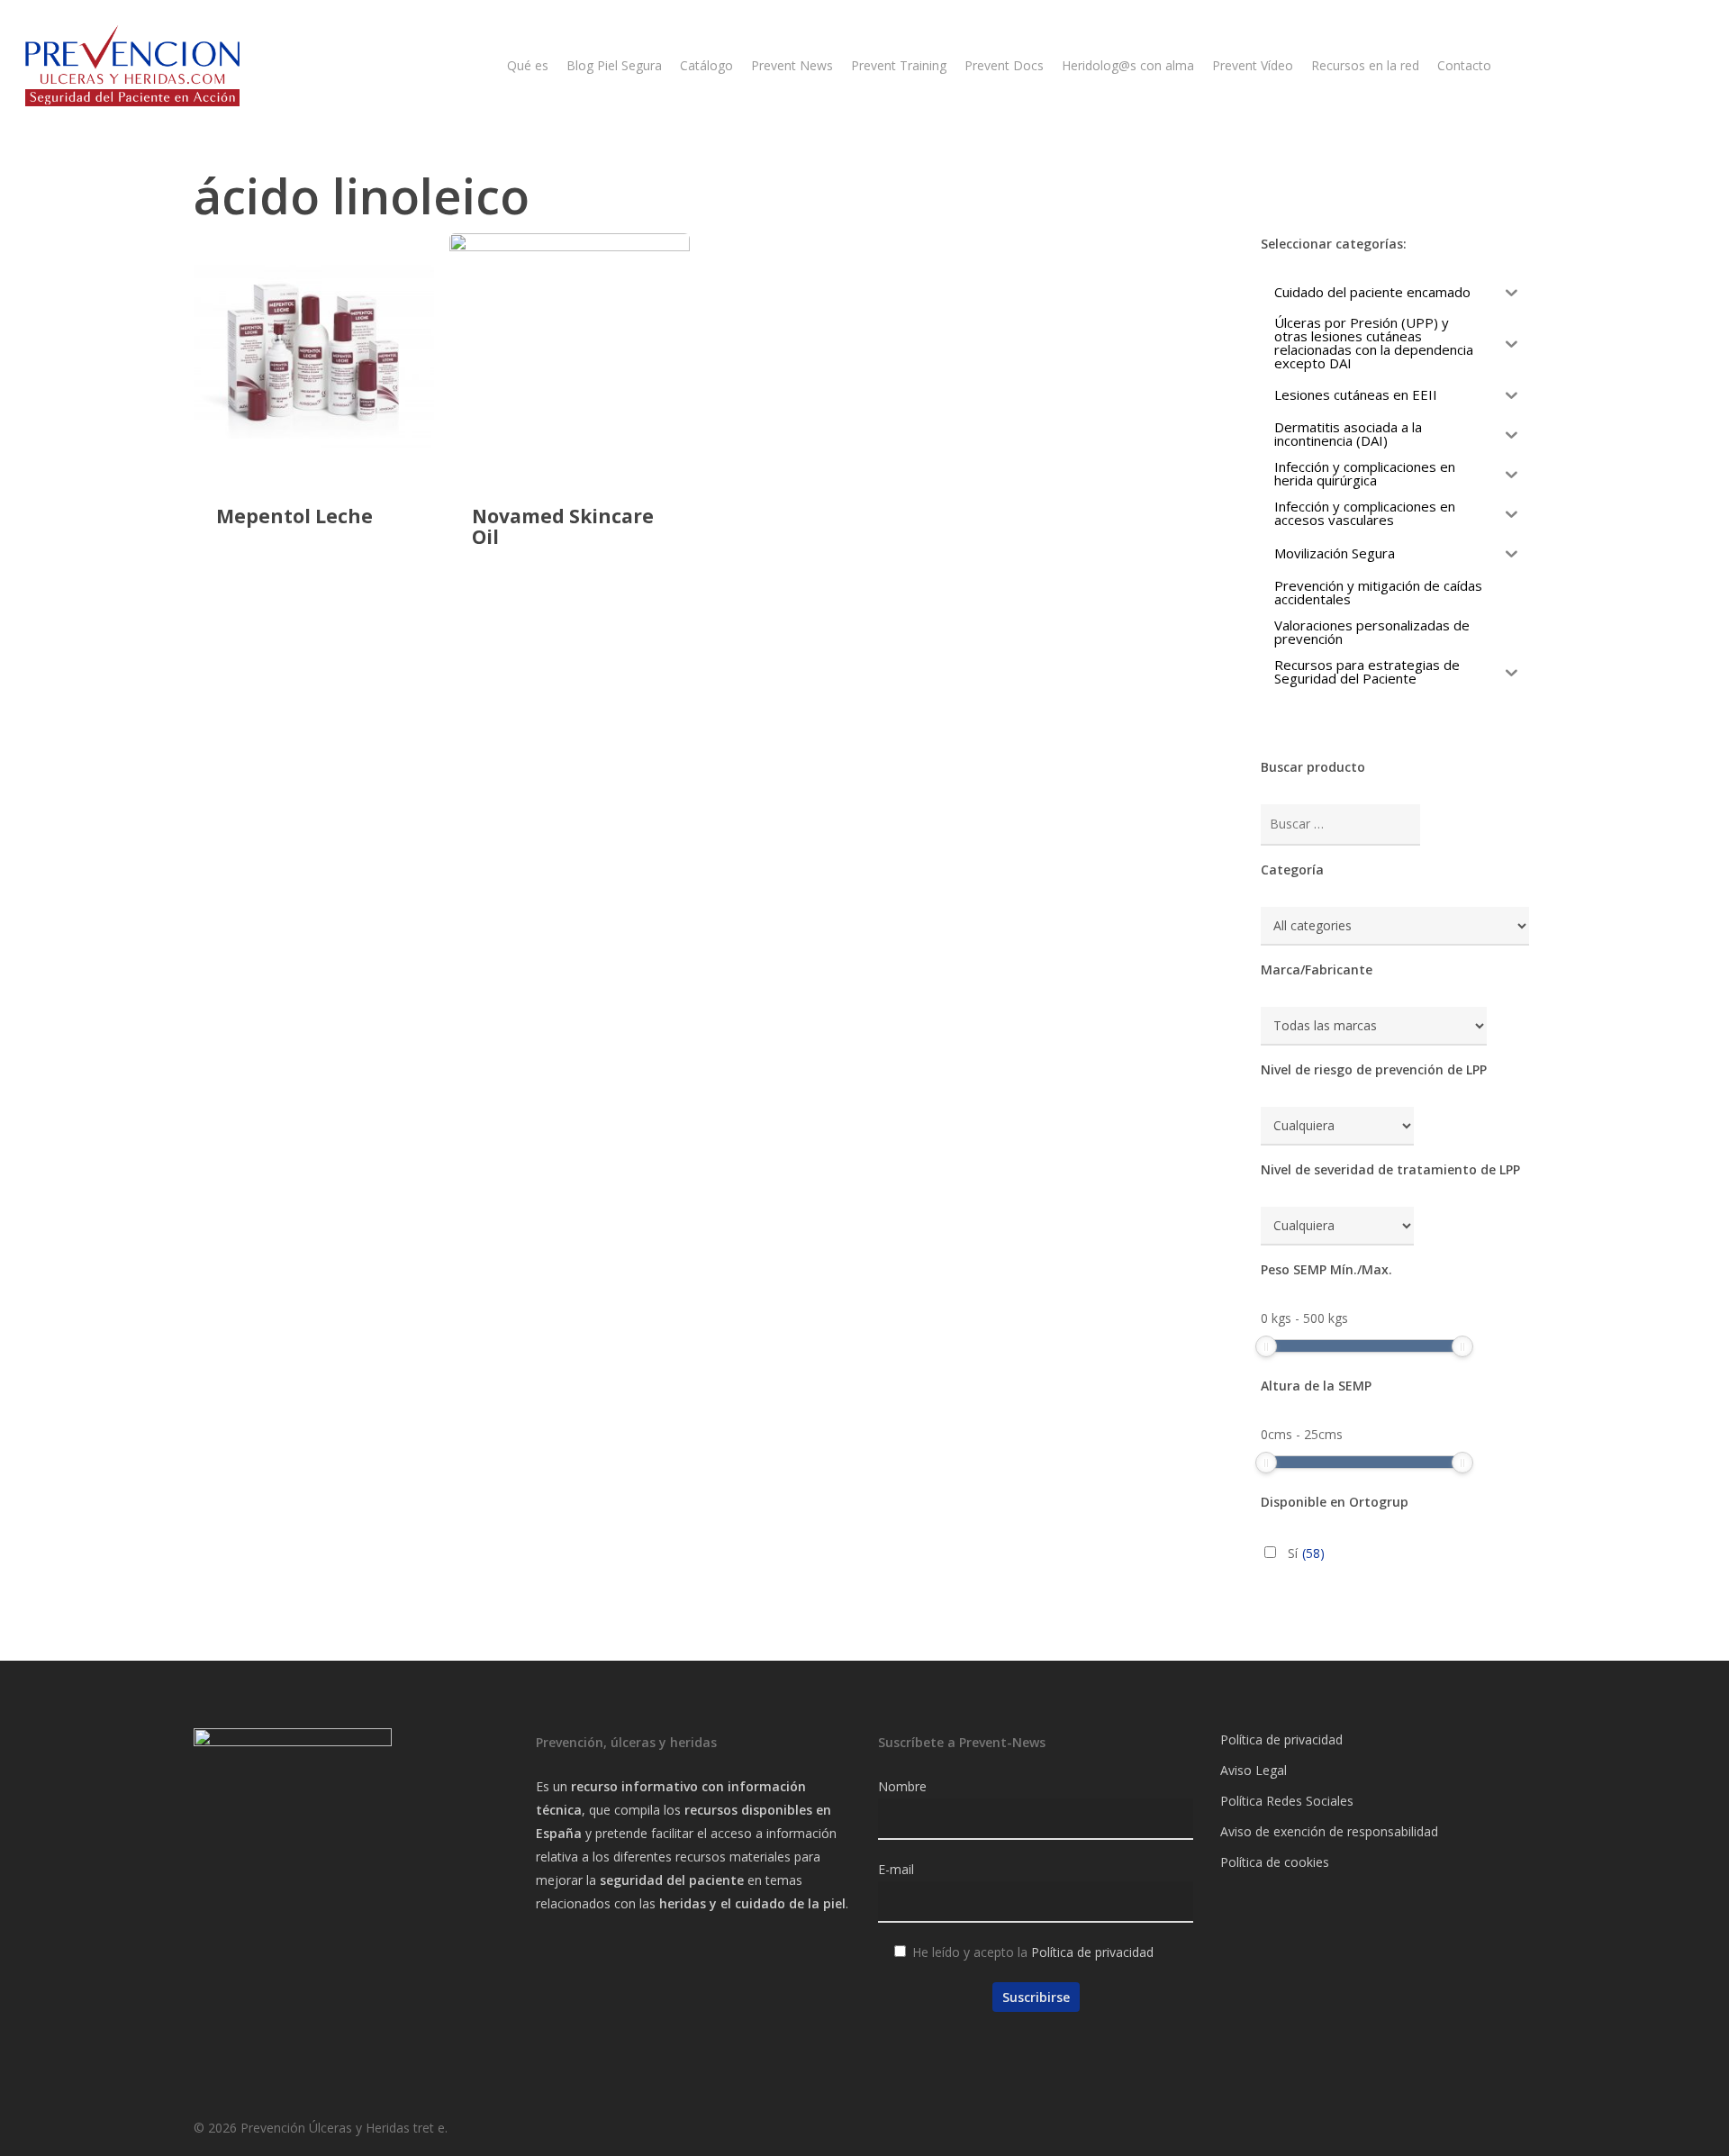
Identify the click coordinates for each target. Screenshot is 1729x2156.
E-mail (896, 1869)
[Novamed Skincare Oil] (570, 353)
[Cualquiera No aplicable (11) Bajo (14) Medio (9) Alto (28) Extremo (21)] (1337, 1126)
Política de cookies (1275, 1862)
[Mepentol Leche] (314, 353)
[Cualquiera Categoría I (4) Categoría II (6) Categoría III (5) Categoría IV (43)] (1337, 1226)
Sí (1306, 1553)
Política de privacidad (1092, 1952)
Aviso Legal (1254, 1770)
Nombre (902, 1786)
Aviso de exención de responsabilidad (1329, 1831)
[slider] (1266, 1346)
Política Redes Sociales (1287, 1801)
